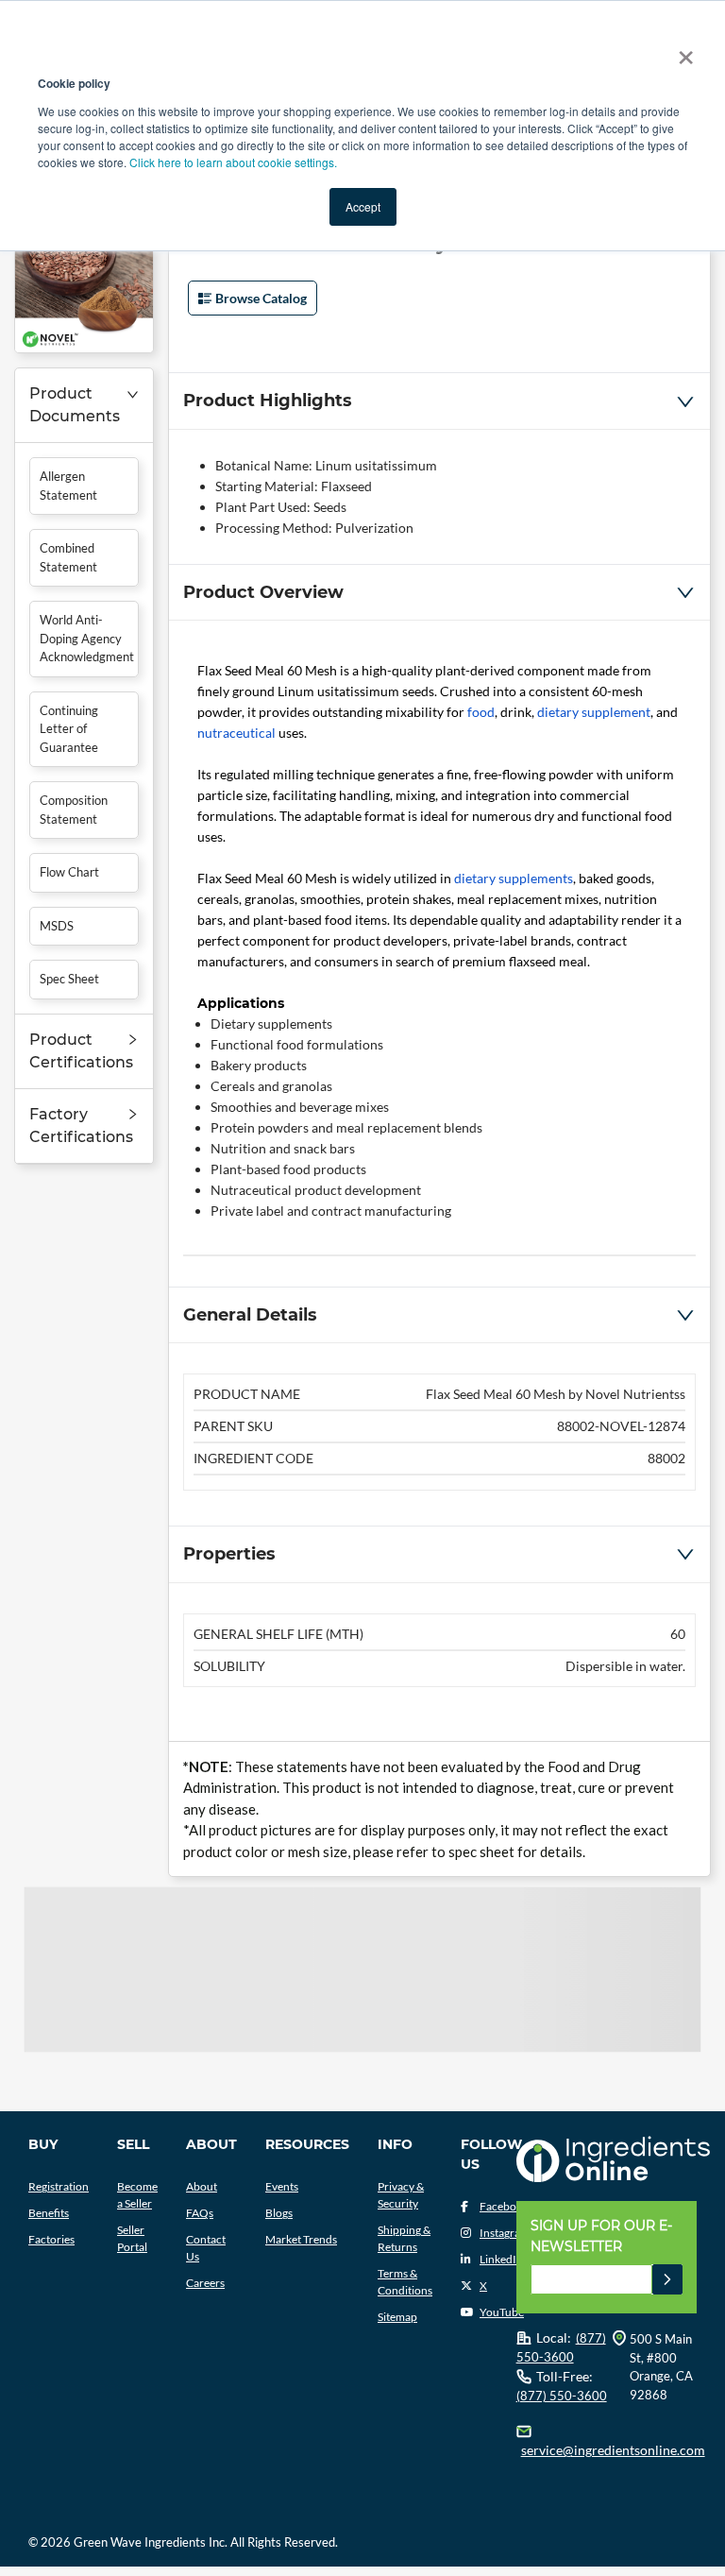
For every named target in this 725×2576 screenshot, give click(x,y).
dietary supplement (594, 712)
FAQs (200, 2213)
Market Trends (301, 2239)
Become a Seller (137, 2195)
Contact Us (206, 2248)
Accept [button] (363, 206)
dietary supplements (514, 878)
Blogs (279, 2213)
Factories (51, 2239)
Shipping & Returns (404, 2238)
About (202, 2186)
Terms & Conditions (405, 2282)
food (481, 712)
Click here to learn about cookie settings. (233, 162)
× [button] (682, 51)
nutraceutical (236, 733)
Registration (59, 2186)
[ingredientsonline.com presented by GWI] (614, 2161)
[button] (84, 406)
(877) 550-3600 (562, 2396)
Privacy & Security (401, 2195)
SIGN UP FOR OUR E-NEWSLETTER (601, 2236)
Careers (205, 2283)
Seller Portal (132, 2238)
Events (282, 2186)
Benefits (49, 2213)
